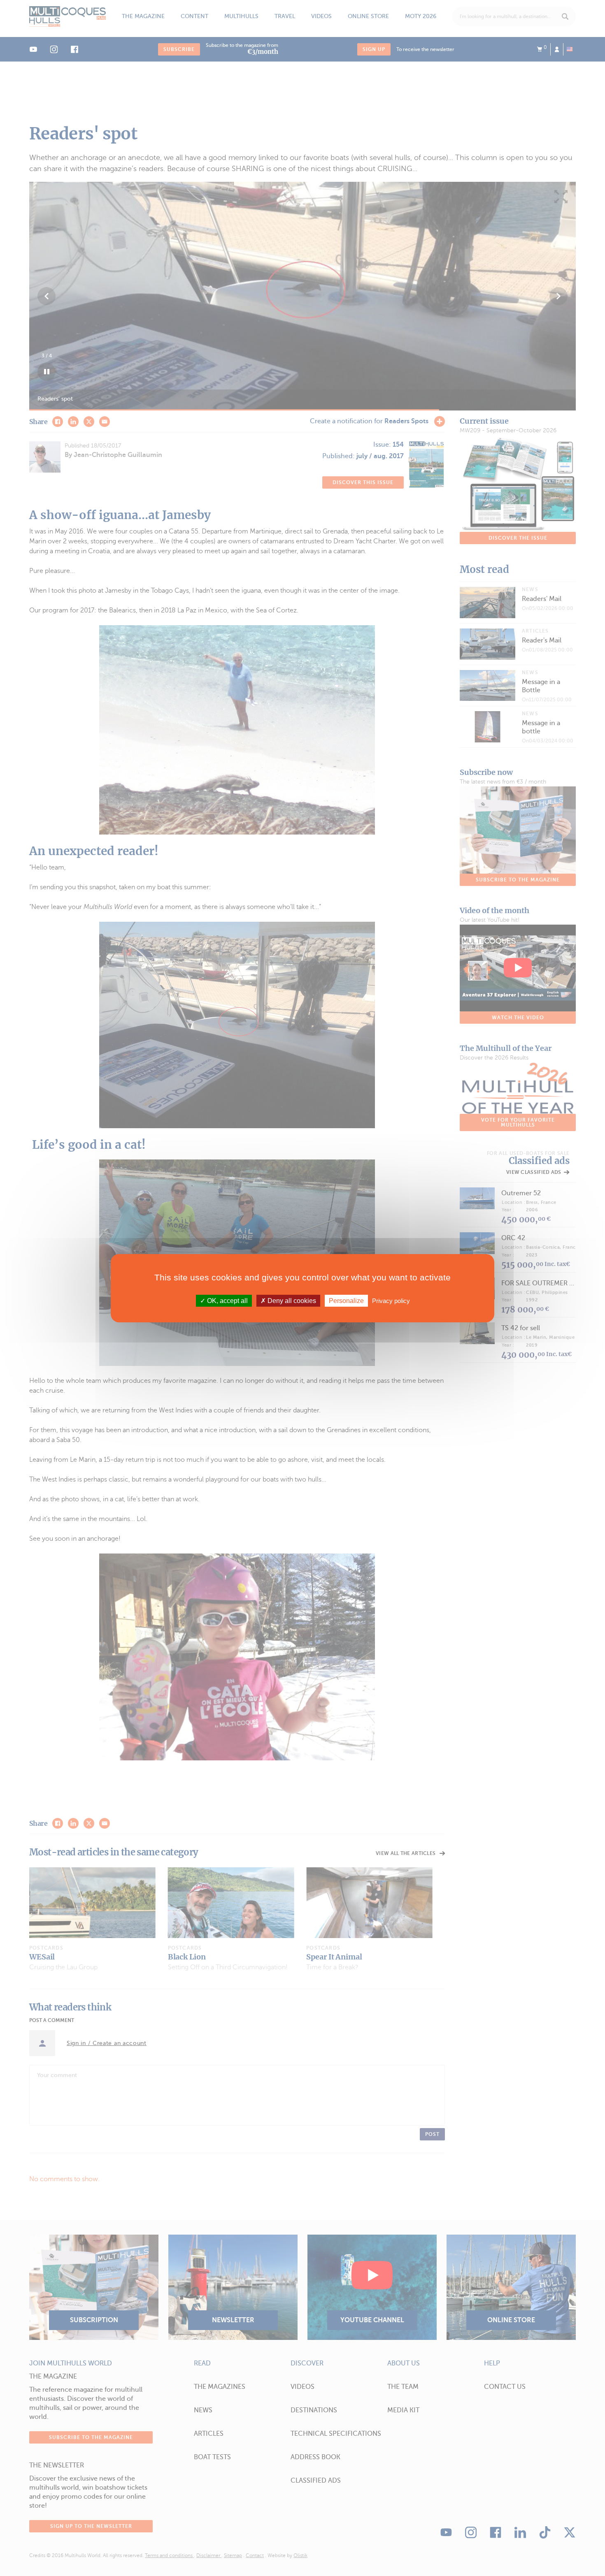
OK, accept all (227, 1300)
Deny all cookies (291, 1300)
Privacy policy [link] (391, 1300)
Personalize (346, 1300)
